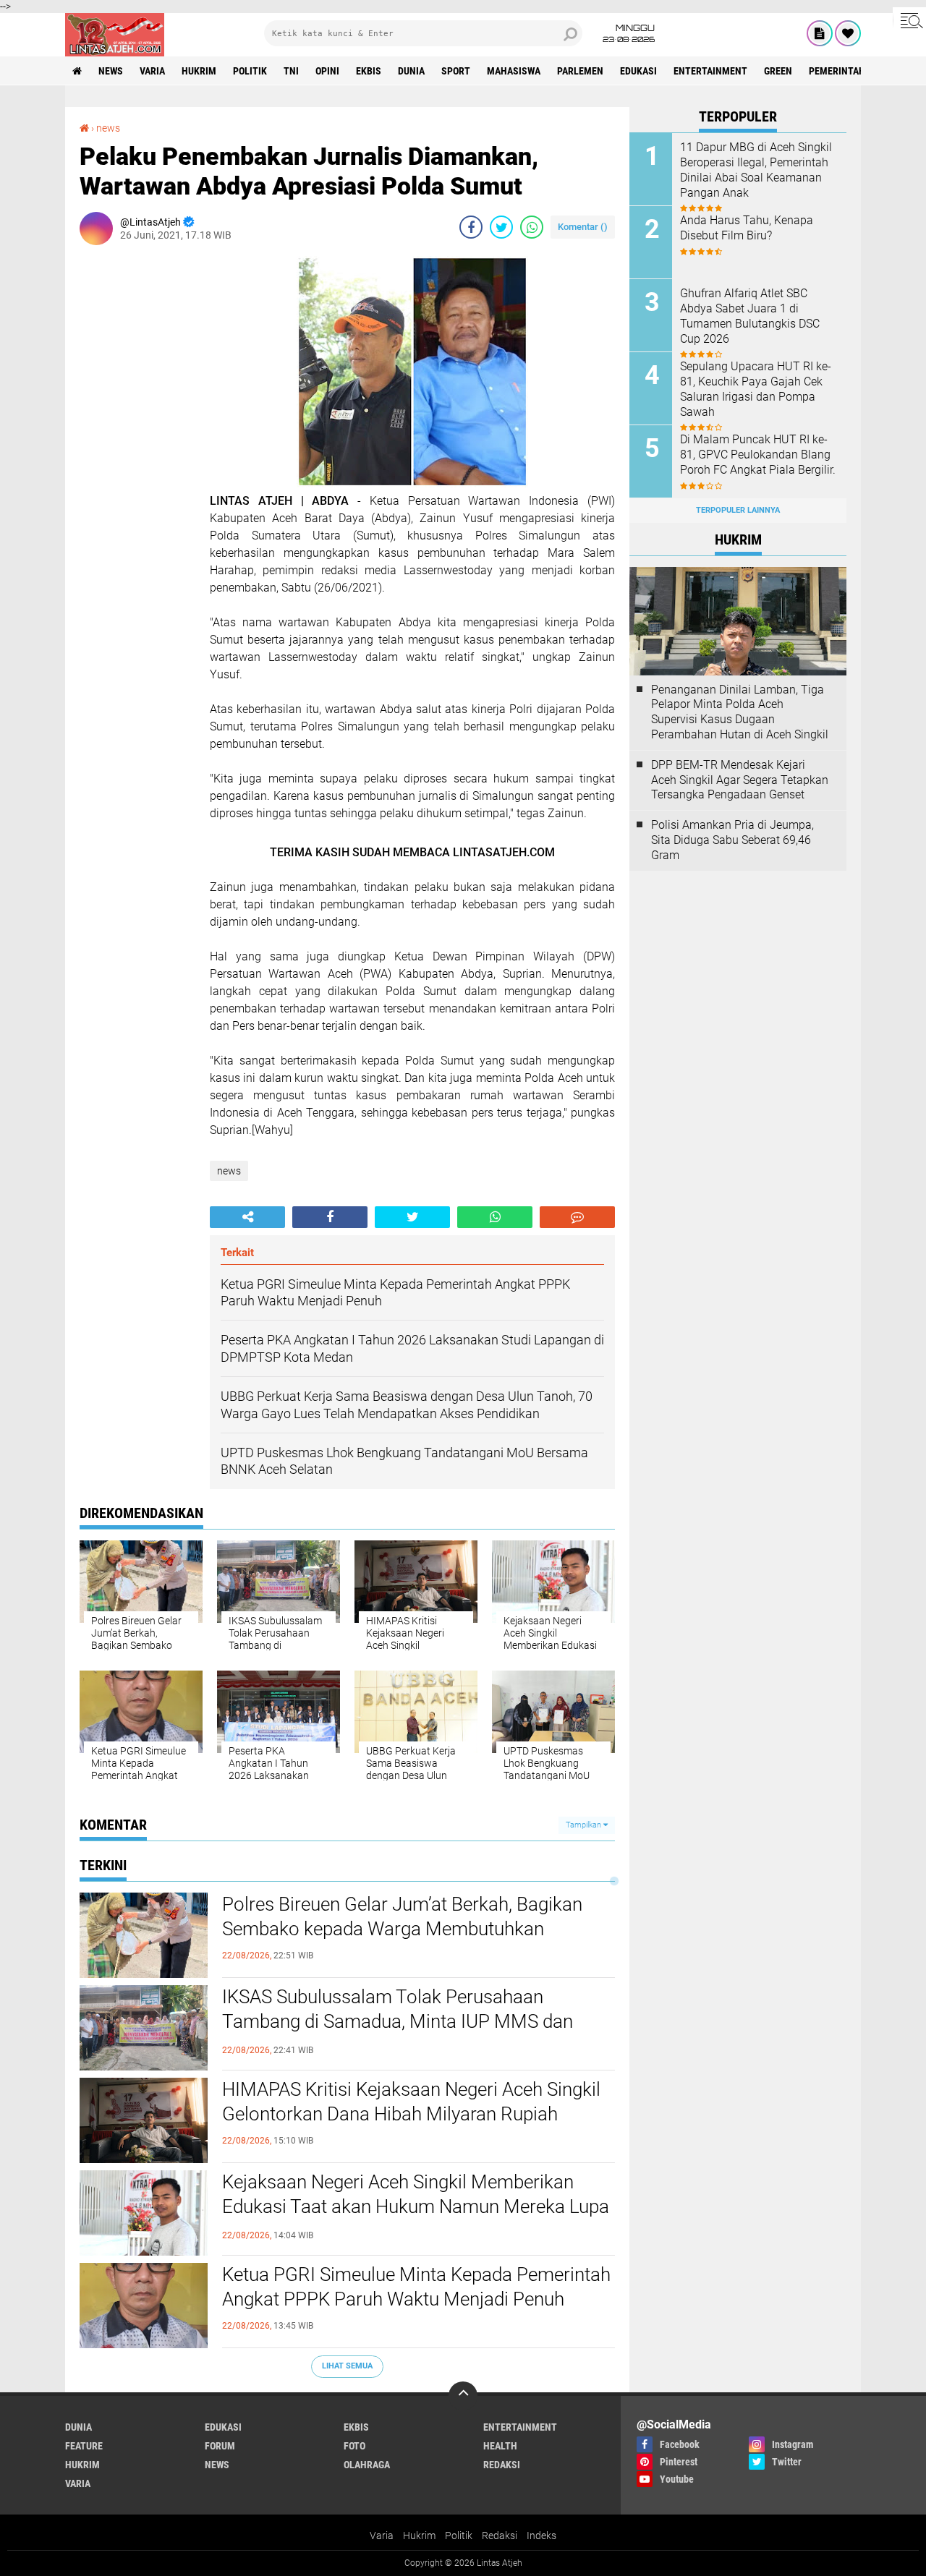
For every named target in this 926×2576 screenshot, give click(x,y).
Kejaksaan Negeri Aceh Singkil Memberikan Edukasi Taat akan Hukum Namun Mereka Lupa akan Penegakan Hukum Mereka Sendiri (416, 2206)
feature (84, 2446)
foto (354, 2446)
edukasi (638, 71)
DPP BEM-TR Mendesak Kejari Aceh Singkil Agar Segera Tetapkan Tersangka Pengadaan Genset (740, 780)
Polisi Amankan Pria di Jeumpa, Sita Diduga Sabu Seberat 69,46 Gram (732, 840)
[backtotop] (463, 2396)
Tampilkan (585, 1825)
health (500, 2446)
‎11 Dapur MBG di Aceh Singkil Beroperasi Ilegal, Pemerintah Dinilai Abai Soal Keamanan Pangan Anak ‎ (756, 170)
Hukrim (419, 2536)
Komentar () (583, 227)
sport (456, 71)
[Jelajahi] (909, 20)
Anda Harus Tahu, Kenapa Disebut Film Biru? (747, 228)
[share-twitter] (501, 227)
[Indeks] (820, 33)
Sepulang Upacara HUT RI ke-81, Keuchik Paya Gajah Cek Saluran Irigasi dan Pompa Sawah (756, 389)
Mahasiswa (514, 71)
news (111, 71)
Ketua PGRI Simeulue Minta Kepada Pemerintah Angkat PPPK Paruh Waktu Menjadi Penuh (416, 2287)
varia (152, 71)
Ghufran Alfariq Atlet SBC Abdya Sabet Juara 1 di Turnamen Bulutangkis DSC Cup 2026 (750, 316)
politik (250, 71)
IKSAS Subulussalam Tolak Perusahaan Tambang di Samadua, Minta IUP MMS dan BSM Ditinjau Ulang (398, 2021)
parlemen (580, 71)
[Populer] (848, 33)
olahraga (367, 2465)
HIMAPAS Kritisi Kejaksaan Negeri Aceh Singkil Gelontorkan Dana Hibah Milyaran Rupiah (411, 2102)
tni (291, 71)
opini (327, 71)
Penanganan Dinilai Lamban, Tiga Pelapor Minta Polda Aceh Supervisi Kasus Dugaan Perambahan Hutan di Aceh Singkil (740, 712)
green (778, 71)
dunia (411, 71)
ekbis (369, 71)
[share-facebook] (471, 227)
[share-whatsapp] (532, 227)
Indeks (541, 2536)
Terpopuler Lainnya (738, 510)
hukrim (199, 71)
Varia (382, 2536)
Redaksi (500, 2536)
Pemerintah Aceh (850, 71)
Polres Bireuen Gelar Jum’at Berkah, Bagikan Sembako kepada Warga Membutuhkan (402, 1916)
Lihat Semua (347, 2366)
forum (220, 2446)
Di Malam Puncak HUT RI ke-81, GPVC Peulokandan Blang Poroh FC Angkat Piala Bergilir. (758, 455)
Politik (459, 2536)
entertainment (710, 71)
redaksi (502, 2465)
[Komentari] (577, 1217)
